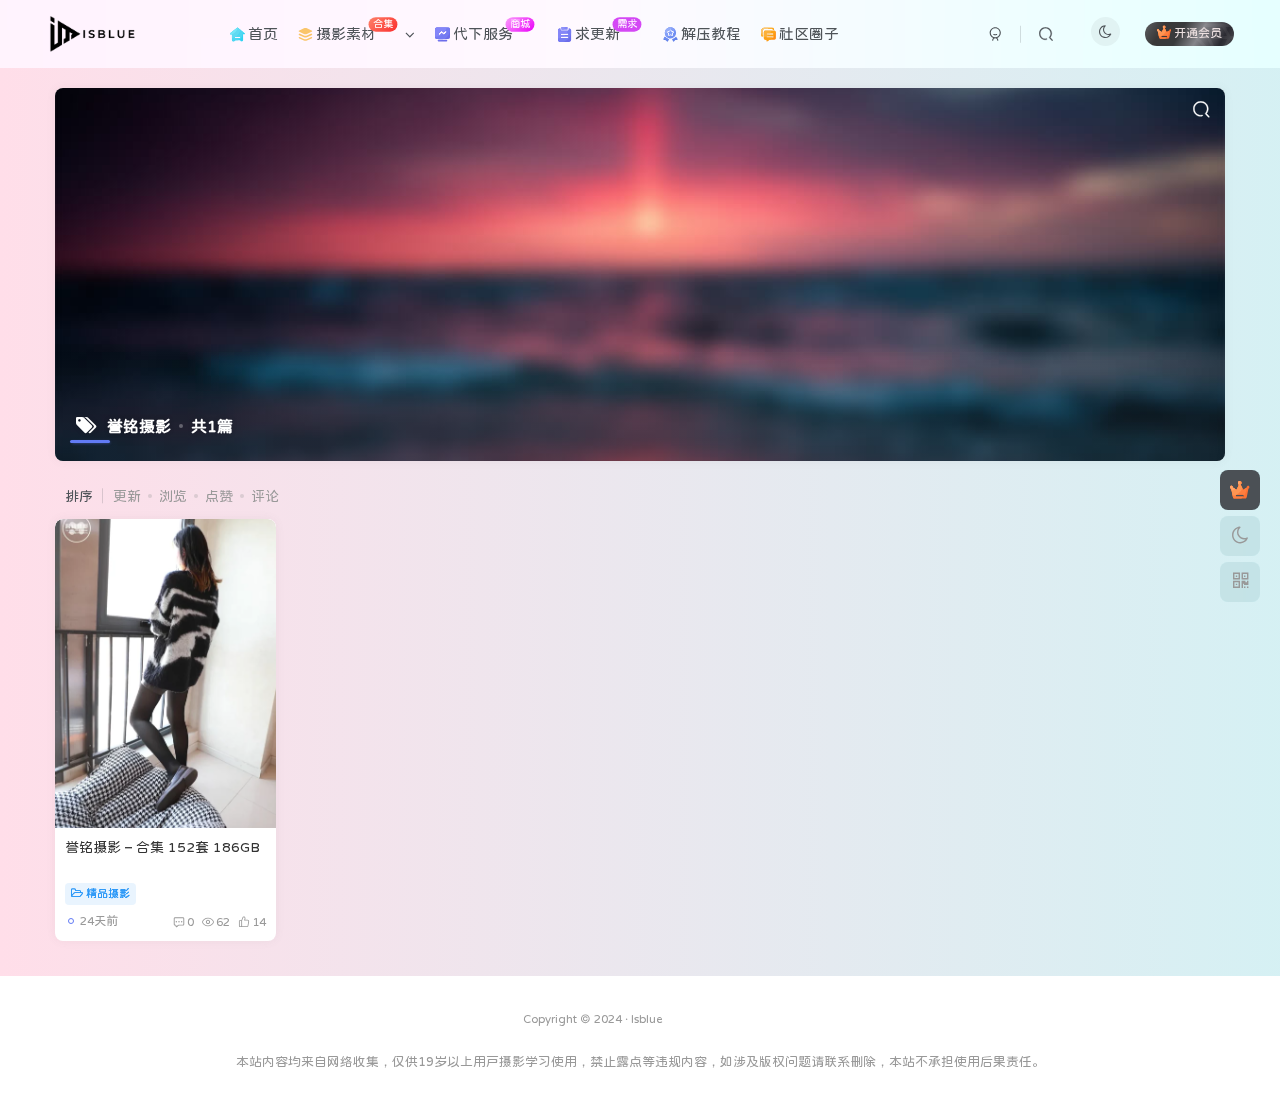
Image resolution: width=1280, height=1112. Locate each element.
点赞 (219, 496)
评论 (265, 496)
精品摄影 (108, 893)
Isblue (647, 1019)
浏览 (173, 496)
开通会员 (1198, 34)
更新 (127, 496)
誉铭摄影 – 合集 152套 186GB (162, 847)
